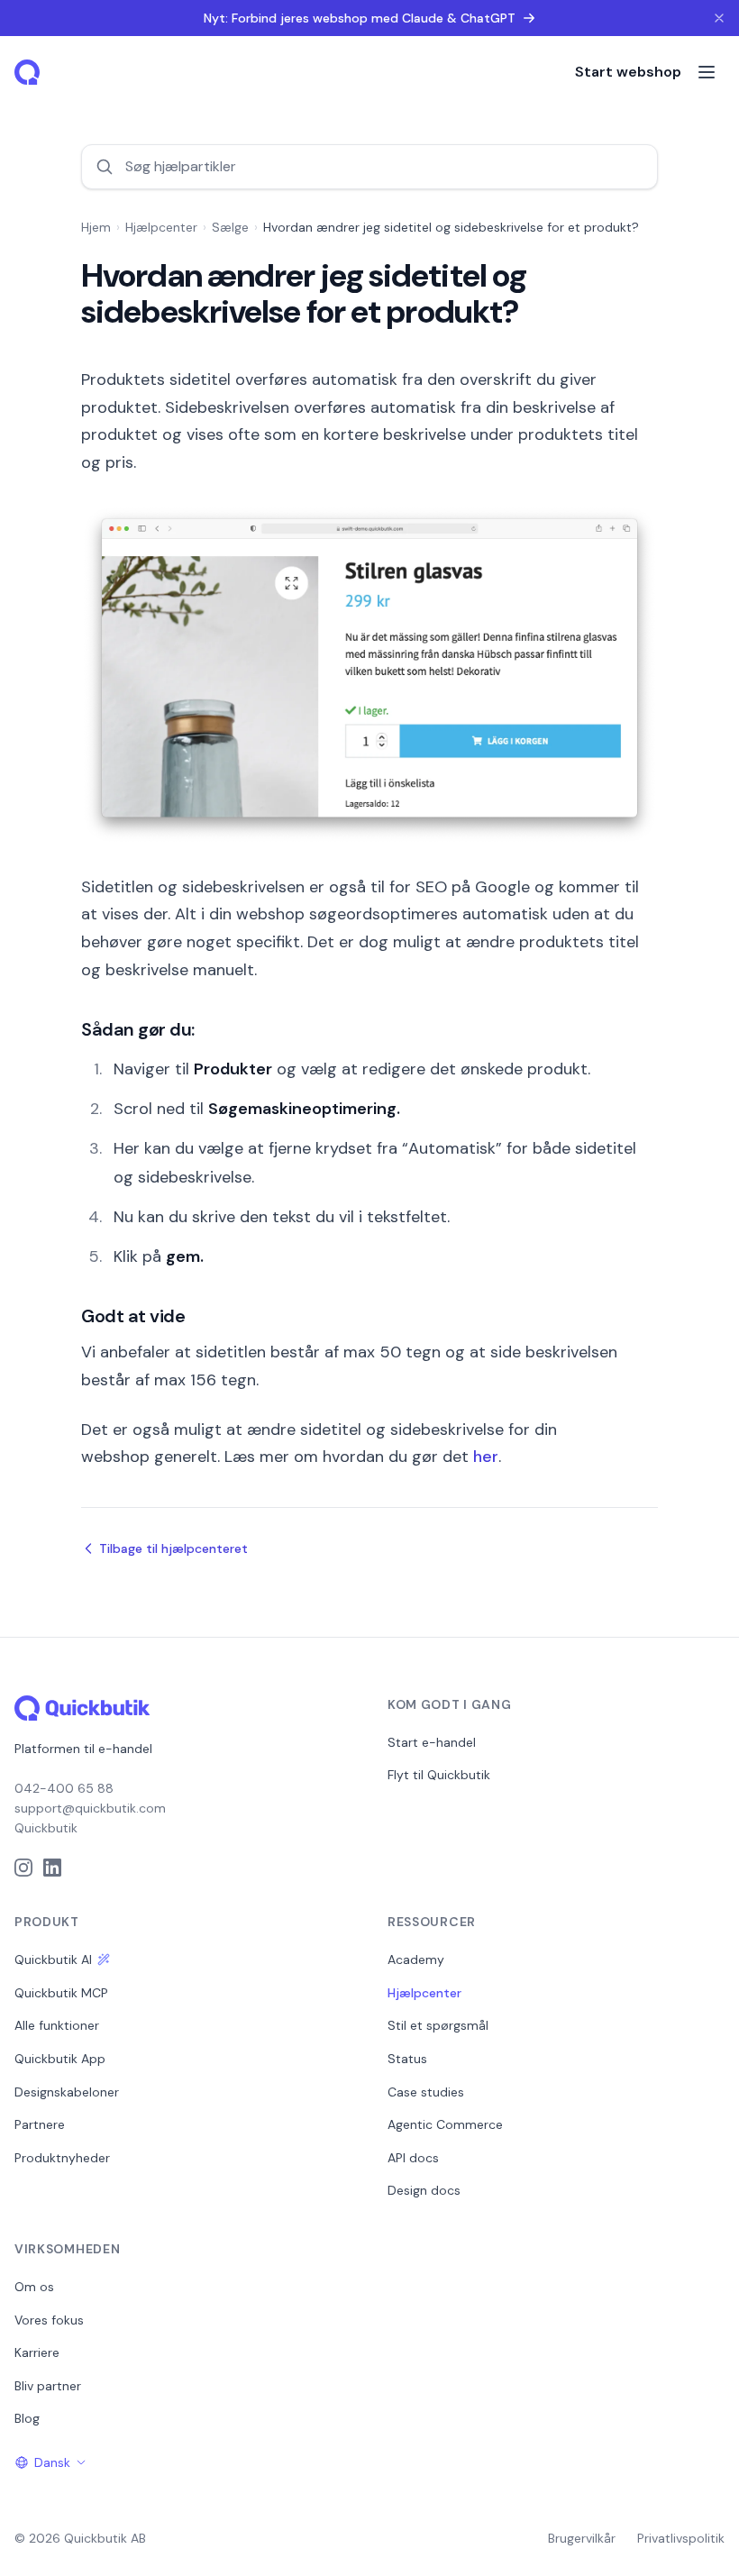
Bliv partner (48, 2386)
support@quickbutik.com (90, 1808)
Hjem (96, 227)
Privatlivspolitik (681, 2538)
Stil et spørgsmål (438, 2025)
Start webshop (628, 72)
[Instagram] (23, 1868)
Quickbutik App (60, 2059)
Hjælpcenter (161, 227)
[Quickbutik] (29, 72)
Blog (27, 2418)
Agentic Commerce (445, 2124)
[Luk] (719, 18)
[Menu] (707, 72)
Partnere (40, 2124)
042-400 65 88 (64, 1788)
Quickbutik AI (53, 1959)
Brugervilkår (582, 2538)
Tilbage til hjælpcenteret (173, 1548)
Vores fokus (49, 2320)
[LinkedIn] (52, 1868)
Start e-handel (432, 1742)
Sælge (230, 227)
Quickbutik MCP (61, 1993)
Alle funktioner (57, 2025)
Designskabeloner (67, 2092)
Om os (34, 2287)
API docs (413, 2158)
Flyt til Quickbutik (439, 1775)
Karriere (37, 2352)
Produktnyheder (62, 2158)
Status (407, 2059)
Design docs (424, 2190)
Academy (416, 1959)
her (486, 1457)
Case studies (426, 2092)
